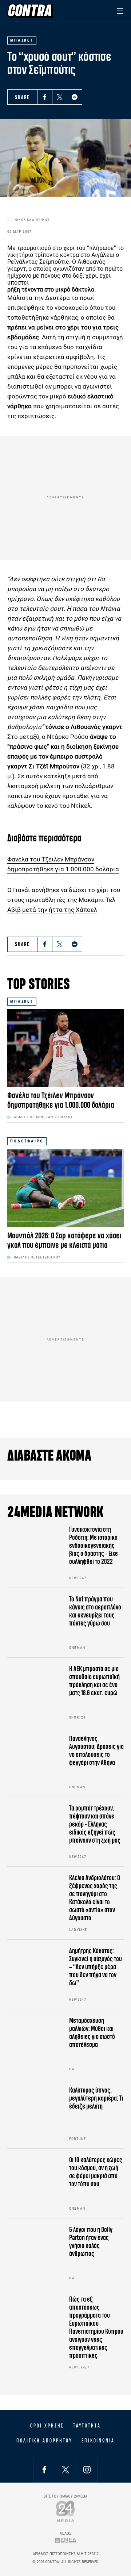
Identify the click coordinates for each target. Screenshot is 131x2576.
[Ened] (66, 2540)
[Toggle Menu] (120, 11)
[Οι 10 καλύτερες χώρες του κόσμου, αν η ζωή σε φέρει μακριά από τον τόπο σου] (35, 2183)
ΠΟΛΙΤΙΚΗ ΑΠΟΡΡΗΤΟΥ (44, 2441)
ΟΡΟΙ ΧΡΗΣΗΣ (47, 2426)
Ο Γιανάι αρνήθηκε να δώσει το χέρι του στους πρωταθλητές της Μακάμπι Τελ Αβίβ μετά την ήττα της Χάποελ (64, 900)
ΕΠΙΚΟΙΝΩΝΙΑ (98, 2441)
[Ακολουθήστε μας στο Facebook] (44, 2470)
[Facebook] (45, 97)
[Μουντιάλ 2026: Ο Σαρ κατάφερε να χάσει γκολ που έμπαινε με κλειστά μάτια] (65, 1188)
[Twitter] (60, 97)
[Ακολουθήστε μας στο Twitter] (65, 2470)
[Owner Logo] (66, 2511)
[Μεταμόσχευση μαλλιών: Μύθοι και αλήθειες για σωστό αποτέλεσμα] (35, 2044)
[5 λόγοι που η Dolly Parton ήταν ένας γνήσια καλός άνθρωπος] (35, 2253)
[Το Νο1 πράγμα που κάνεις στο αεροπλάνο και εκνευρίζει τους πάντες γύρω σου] (35, 1623)
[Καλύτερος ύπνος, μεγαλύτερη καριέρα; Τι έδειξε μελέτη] (35, 2114)
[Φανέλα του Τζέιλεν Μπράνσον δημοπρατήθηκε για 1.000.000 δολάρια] (65, 1048)
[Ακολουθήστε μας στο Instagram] (87, 2470)
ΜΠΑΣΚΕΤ (22, 1001)
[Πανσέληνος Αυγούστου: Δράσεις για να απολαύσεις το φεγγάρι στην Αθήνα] (35, 1762)
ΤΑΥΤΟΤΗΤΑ (87, 2426)
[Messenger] (75, 97)
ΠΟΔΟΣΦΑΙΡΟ (27, 1141)
